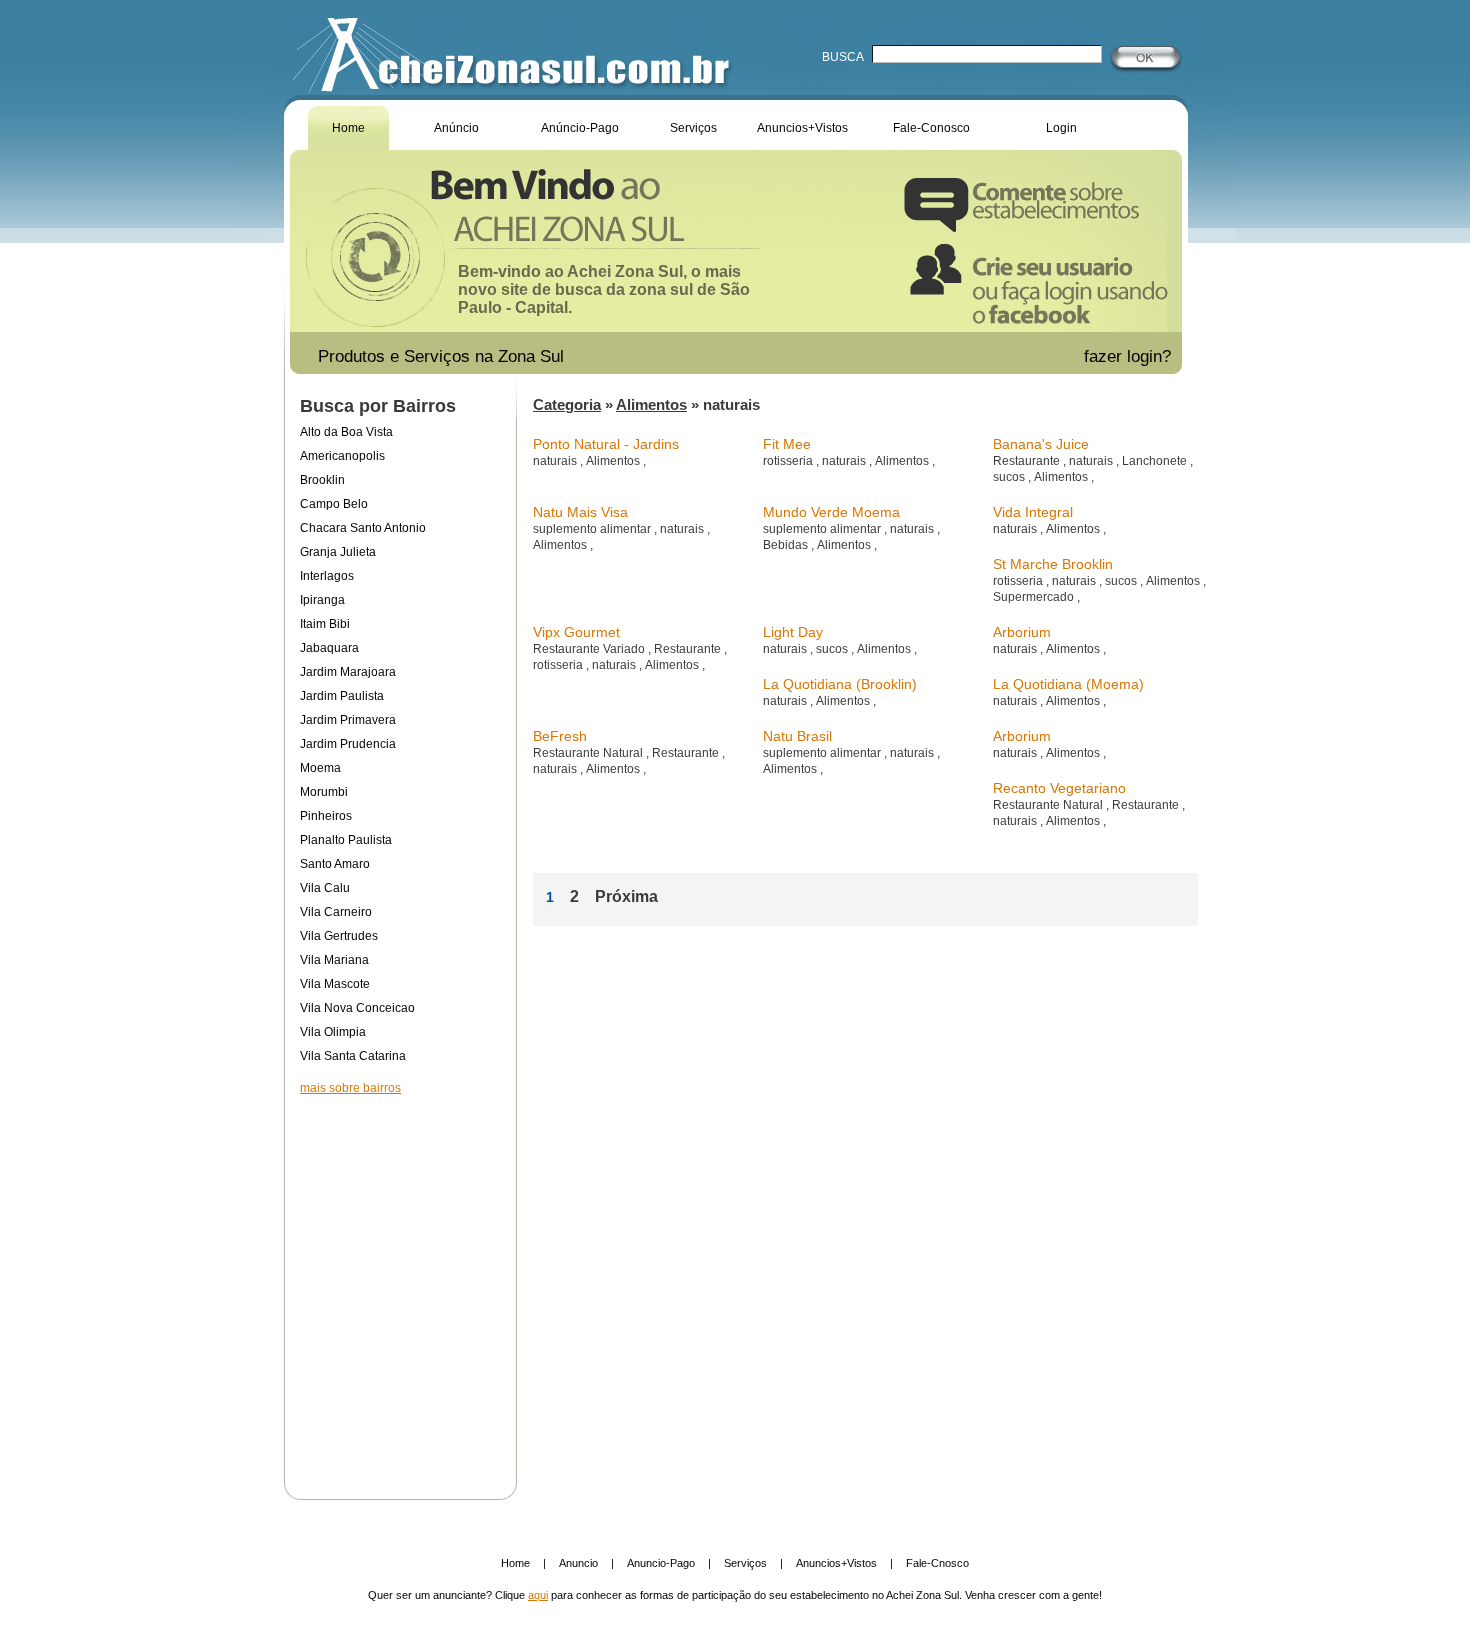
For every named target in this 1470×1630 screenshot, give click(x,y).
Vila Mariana (334, 960)
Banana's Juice (1041, 444)
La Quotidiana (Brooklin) (840, 684)
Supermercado (1035, 597)
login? (1151, 356)
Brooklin (322, 480)
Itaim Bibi (325, 624)
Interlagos (327, 576)
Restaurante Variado (590, 649)
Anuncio (578, 1563)
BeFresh (560, 736)
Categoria (567, 404)
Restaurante (1028, 461)
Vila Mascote (335, 984)
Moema (320, 768)
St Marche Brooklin (1053, 564)
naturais (556, 461)
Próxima (626, 896)
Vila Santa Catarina (353, 1056)
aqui (538, 1595)
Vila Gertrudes (339, 936)
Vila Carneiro (336, 912)
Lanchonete (1156, 461)
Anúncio (456, 128)
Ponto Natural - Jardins (606, 444)
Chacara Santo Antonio (363, 528)
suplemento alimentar (593, 529)
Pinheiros (326, 816)
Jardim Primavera (348, 720)
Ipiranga (322, 600)
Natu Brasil (797, 736)
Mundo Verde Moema (831, 512)
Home (348, 128)
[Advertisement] (400, 1284)
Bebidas (787, 545)
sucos (1010, 477)
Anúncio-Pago (580, 128)
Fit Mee (787, 444)
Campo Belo (334, 504)
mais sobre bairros (350, 1088)
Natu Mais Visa (580, 512)
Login (1061, 128)
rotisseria (789, 461)
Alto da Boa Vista (346, 432)
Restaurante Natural (589, 753)
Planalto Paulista (346, 840)
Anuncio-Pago (661, 1563)
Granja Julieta (338, 552)
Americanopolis (342, 456)
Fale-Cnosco (937, 1563)
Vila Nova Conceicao (357, 1008)
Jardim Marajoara (348, 672)
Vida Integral (1033, 512)
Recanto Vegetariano (1059, 788)
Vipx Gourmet (576, 632)
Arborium (1022, 632)
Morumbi (324, 792)
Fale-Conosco (931, 128)
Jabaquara (329, 648)
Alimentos (651, 404)
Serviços (693, 128)
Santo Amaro (335, 864)
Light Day (793, 632)
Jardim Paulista (342, 696)
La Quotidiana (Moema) (1068, 684)
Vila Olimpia (333, 1032)
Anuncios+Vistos (802, 128)
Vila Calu (325, 888)
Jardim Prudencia (348, 744)
